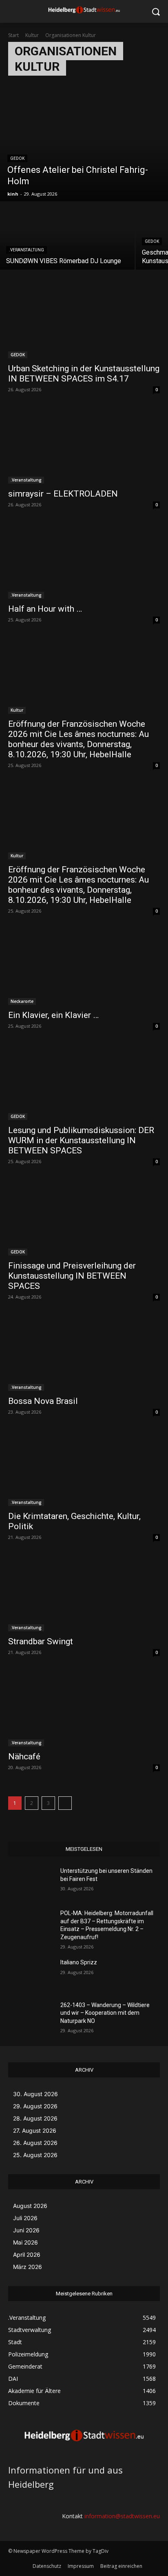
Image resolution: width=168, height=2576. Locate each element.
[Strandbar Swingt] (84, 1593)
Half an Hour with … (45, 609)
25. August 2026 (35, 2155)
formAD (57, 86)
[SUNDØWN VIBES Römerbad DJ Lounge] (67, 236)
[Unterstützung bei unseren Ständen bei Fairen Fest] (31, 1883)
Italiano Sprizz (79, 1962)
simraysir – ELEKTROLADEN (63, 494)
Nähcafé (24, 1757)
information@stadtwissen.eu (122, 2516)
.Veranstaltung (27, 250)
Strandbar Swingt (41, 1641)
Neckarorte (22, 1001)
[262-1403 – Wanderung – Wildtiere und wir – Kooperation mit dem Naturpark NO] (31, 2017)
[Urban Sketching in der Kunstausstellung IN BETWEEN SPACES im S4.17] (84, 320)
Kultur (32, 35)
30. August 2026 (35, 2094)
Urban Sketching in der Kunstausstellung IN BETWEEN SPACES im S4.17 (84, 374)
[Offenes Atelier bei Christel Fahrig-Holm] (84, 148)
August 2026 (30, 2206)
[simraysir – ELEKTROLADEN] (84, 446)
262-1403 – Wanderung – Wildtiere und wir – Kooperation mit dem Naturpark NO (105, 2013)
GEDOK (17, 158)
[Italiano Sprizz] (31, 1974)
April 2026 (27, 2255)
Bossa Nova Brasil (43, 1401)
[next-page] (65, 1803)
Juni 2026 (26, 2230)
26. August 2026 (35, 2143)
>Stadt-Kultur (26, 86)
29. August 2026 (35, 2106)
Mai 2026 (25, 2242)
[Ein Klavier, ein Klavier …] (84, 967)
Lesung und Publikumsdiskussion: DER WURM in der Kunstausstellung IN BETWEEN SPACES (81, 1140)
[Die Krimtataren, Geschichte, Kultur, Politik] (84, 1468)
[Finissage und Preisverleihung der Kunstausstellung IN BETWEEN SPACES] (84, 1218)
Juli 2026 (25, 2218)
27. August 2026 (35, 2130)
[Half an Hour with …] (84, 561)
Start (13, 35)
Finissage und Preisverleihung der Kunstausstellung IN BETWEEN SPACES (72, 1276)
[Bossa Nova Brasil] (84, 1353)
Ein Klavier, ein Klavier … (53, 1015)
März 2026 (28, 2267)
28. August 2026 (35, 2118)
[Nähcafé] (84, 1709)
